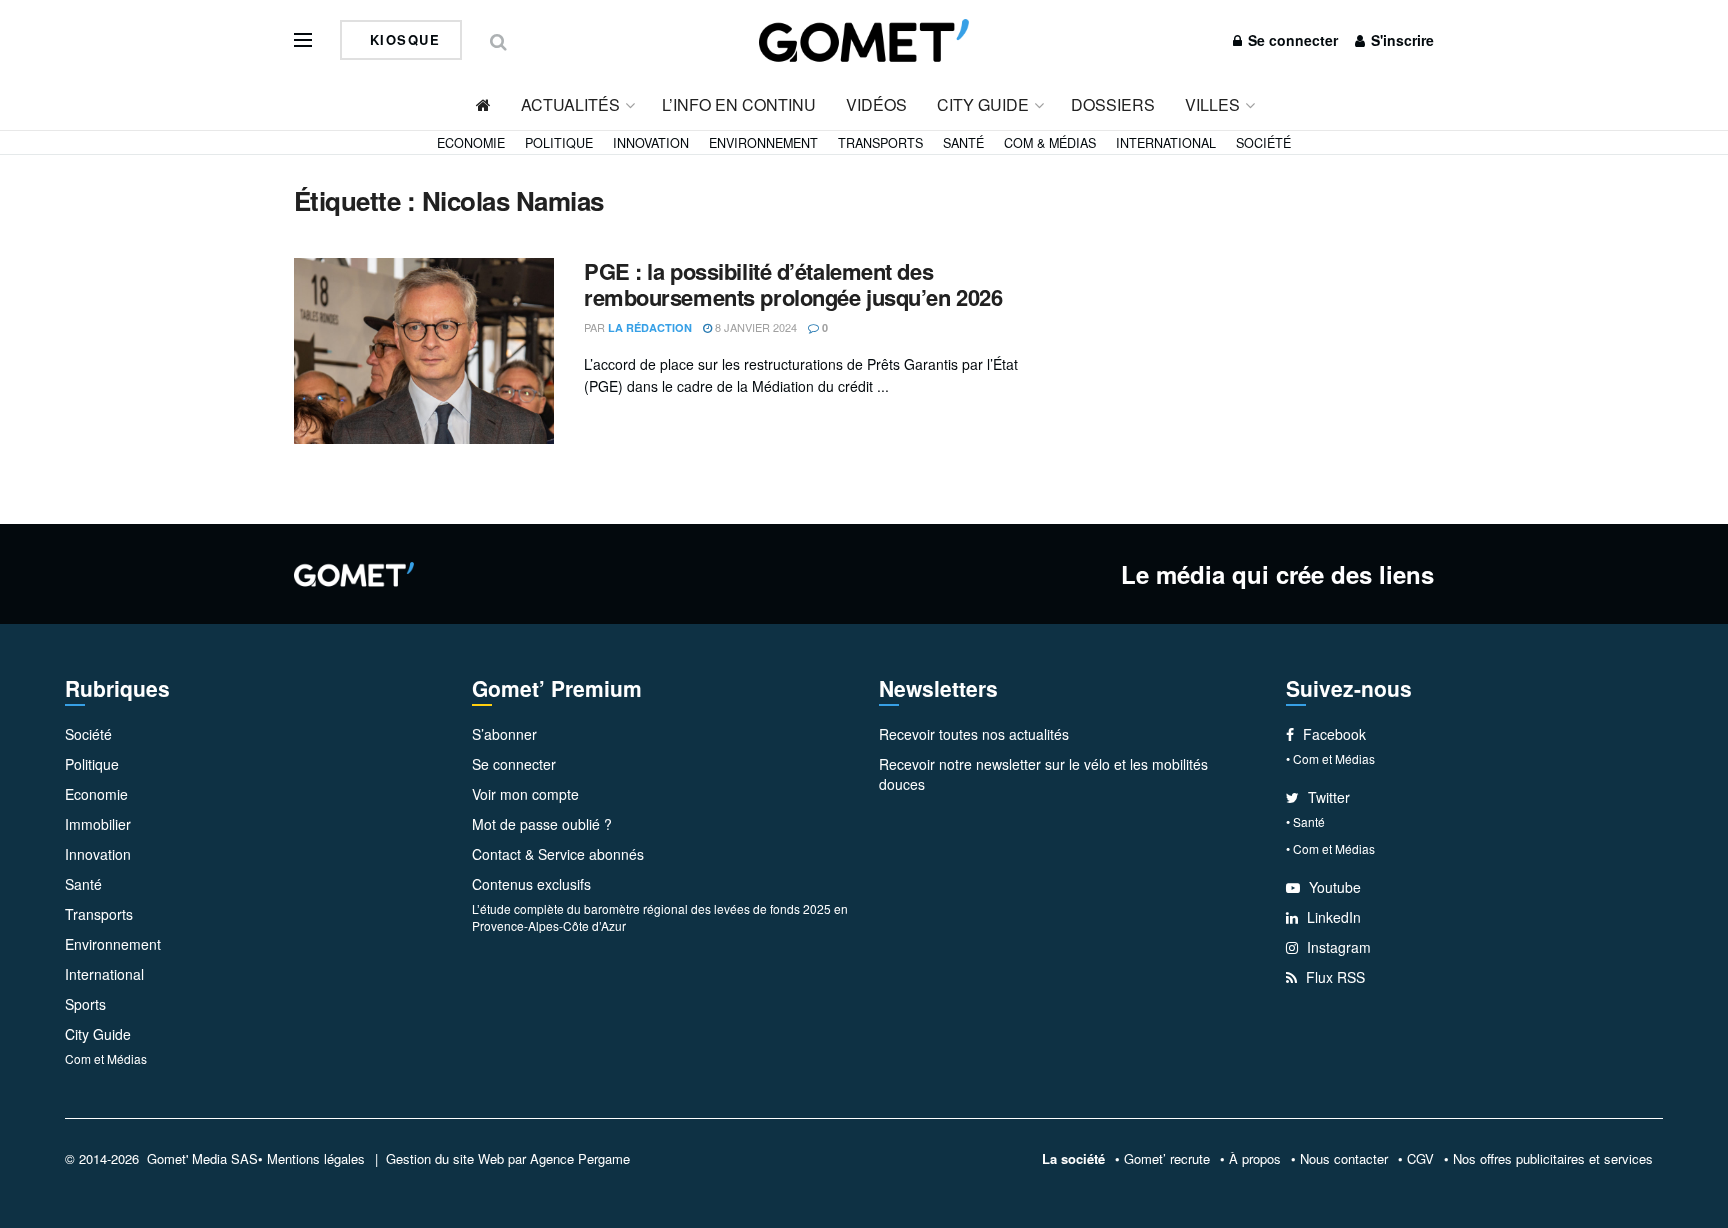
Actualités (570, 104)
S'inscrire (1400, 40)
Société (1263, 143)
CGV (1420, 1158)
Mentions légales (316, 1158)
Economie (471, 143)
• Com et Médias (1330, 758)
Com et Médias (106, 1058)
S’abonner (504, 734)
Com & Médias (1050, 143)
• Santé (1305, 821)
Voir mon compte (525, 794)
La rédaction (650, 327)
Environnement (763, 143)
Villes (1212, 104)
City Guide (983, 104)
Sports (85, 1004)
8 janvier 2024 (754, 327)
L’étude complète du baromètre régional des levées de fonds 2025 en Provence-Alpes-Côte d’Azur (660, 917)
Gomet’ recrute (1167, 1158)
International (1166, 143)
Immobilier (98, 824)
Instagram (1337, 947)
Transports (880, 143)
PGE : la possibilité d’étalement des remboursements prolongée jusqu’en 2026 (793, 284)
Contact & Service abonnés (558, 854)
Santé (963, 143)
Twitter (1327, 797)
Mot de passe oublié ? (542, 824)
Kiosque (402, 39)
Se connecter (1291, 40)
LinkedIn (1332, 917)
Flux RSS (1333, 977)
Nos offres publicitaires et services (1553, 1158)
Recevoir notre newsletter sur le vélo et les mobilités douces (1043, 774)
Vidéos (876, 104)
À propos (1255, 1158)
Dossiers (1113, 104)
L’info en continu (739, 104)
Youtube (1333, 887)
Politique (559, 143)
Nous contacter (1344, 1158)
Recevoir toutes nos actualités (974, 734)
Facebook (1332, 734)
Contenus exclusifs (531, 884)
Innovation (651, 143)
